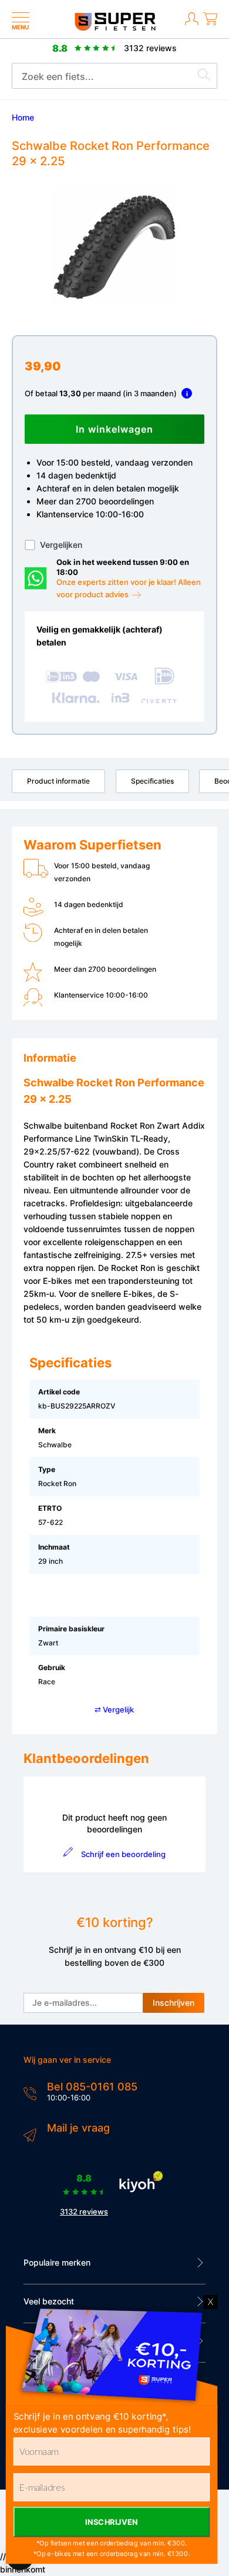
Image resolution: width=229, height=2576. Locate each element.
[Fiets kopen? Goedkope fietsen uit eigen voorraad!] (115, 28)
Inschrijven (174, 2003)
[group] (114, 247)
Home (23, 117)
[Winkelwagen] (210, 26)
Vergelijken (61, 545)
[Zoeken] (204, 76)
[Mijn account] (192, 26)
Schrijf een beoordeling (123, 1854)
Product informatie (58, 781)
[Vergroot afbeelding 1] (114, 247)
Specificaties (152, 781)
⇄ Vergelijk (114, 1709)
